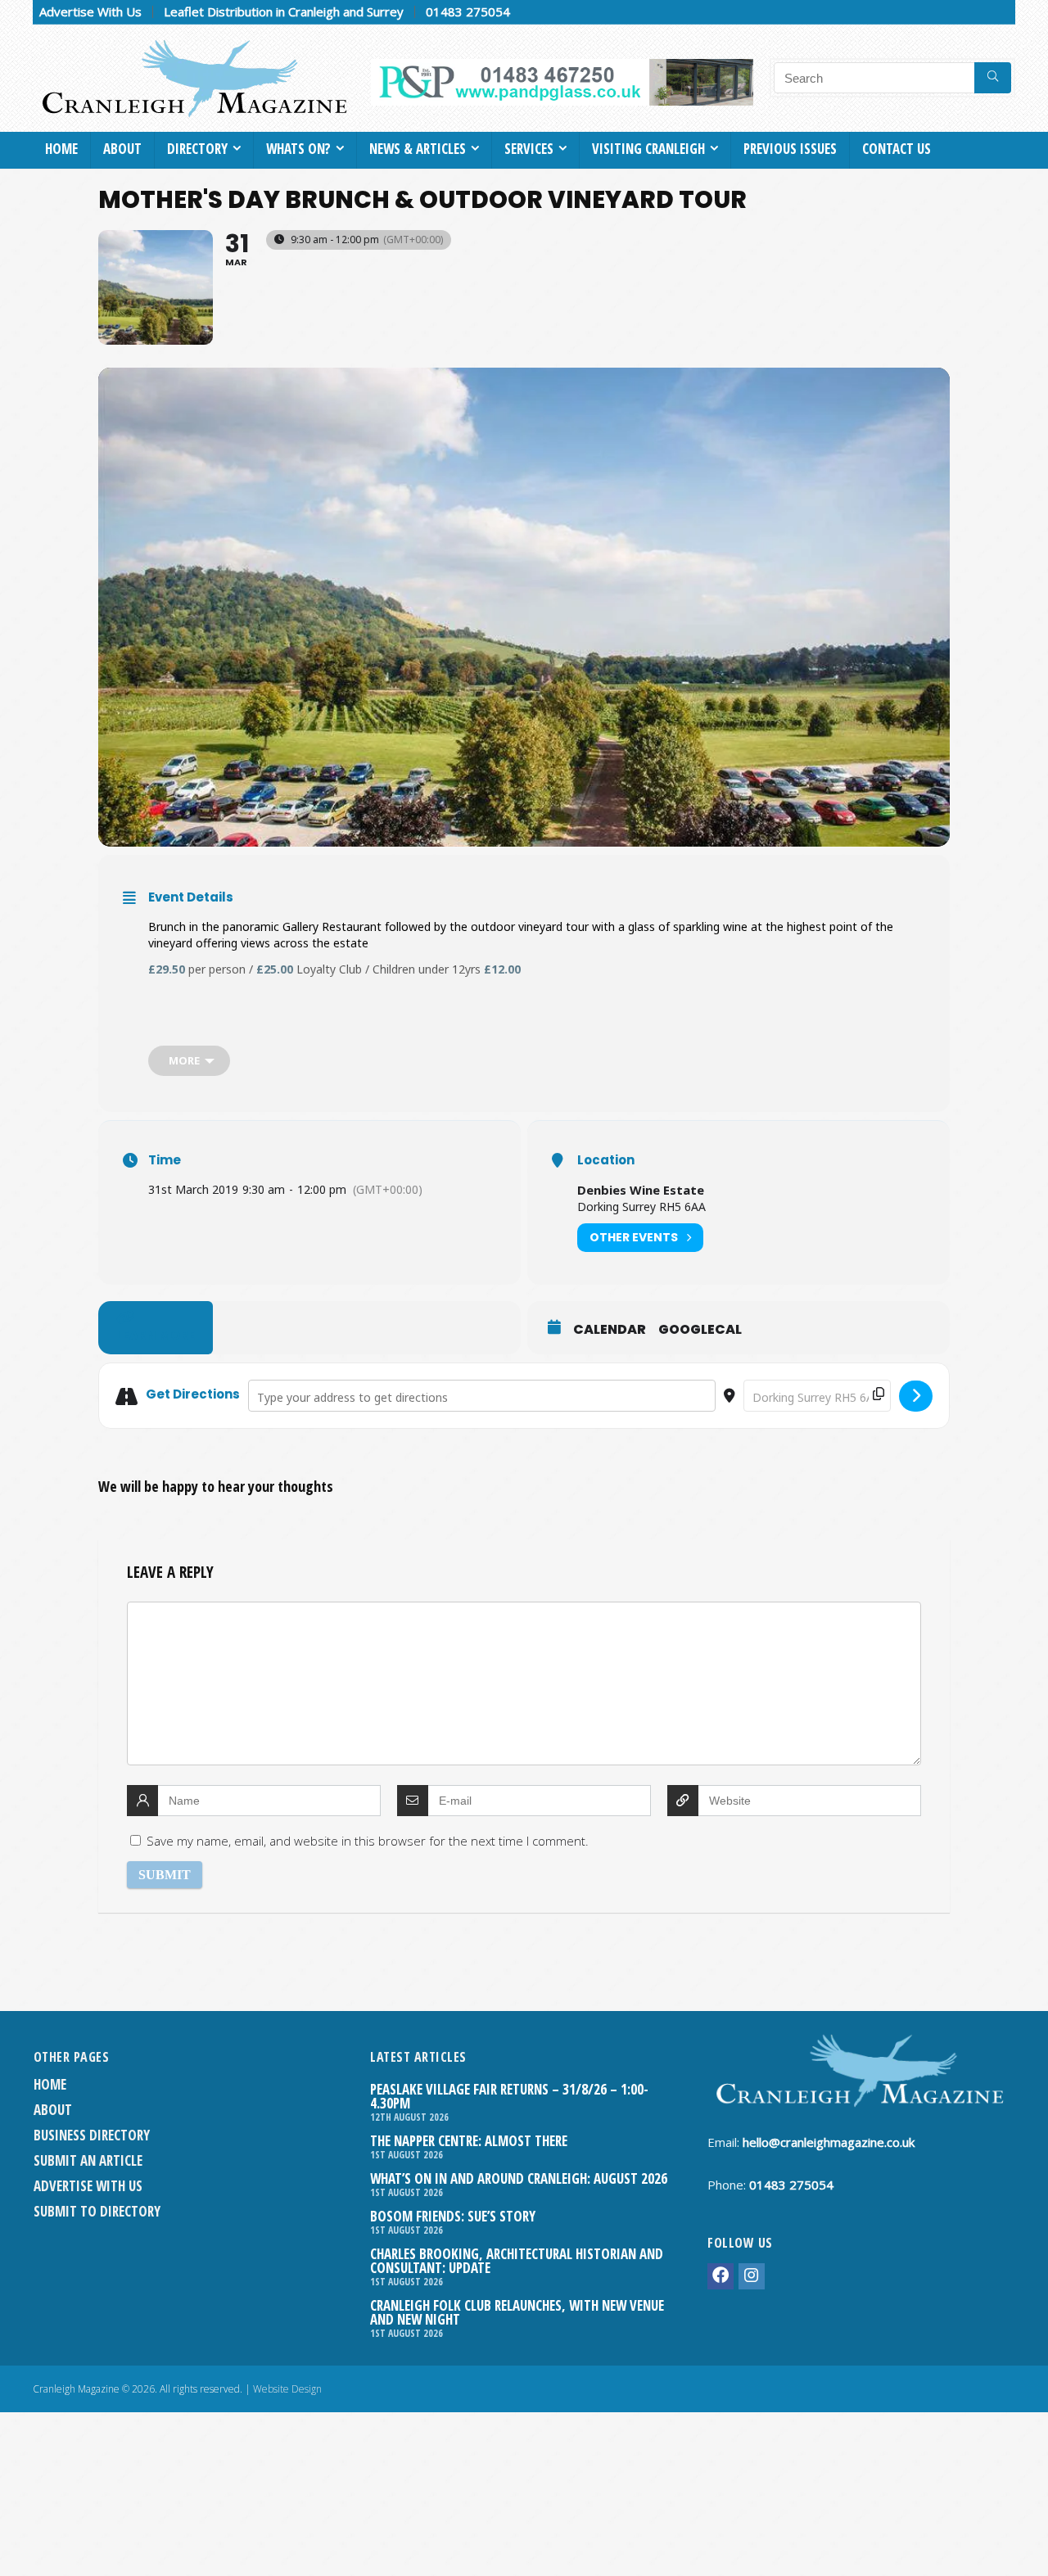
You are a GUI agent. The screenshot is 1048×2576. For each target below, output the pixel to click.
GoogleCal (700, 1330)
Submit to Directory (97, 2211)
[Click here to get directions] (916, 1396)
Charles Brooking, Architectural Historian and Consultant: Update (517, 2261)
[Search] (993, 78)
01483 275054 (468, 11)
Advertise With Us (90, 11)
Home (61, 149)
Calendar (610, 1330)
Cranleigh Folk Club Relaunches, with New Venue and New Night (517, 2312)
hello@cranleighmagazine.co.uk (829, 2142)
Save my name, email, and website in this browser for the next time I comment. (368, 1841)
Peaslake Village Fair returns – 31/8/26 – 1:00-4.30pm (509, 2096)
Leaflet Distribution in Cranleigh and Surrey (284, 11)
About (122, 149)
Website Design (287, 2389)
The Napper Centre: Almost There (469, 2141)
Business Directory (92, 2135)
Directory (197, 149)
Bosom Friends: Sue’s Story (453, 2216)
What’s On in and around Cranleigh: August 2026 (519, 2178)
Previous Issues (790, 149)
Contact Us (897, 149)
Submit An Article (88, 2160)
